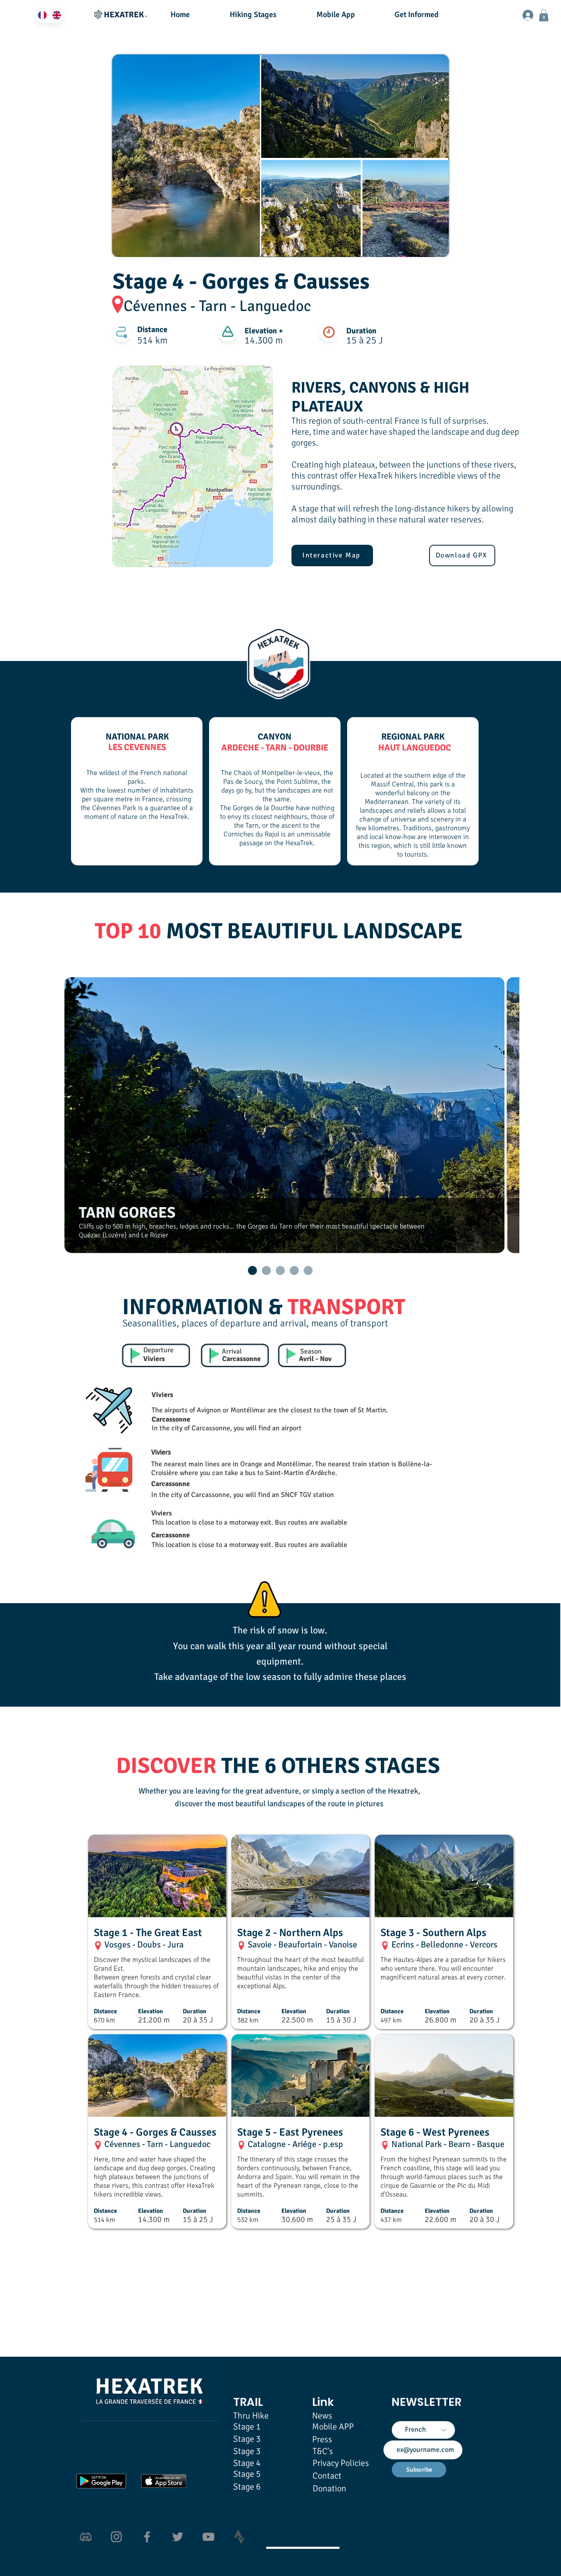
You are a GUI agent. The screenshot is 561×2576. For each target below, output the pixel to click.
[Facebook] (147, 2537)
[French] (43, 15)
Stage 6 (247, 2487)
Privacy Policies (341, 2463)
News (322, 2416)
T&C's (323, 2451)
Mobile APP (333, 2427)
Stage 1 (247, 2427)
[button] (266, 14)
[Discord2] (86, 2537)
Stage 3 (247, 2451)
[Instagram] (116, 2537)
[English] (56, 15)
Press (322, 2439)
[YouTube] (208, 2537)
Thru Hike (251, 2416)
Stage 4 (247, 2463)
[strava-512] (239, 2537)
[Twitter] (178, 2537)
